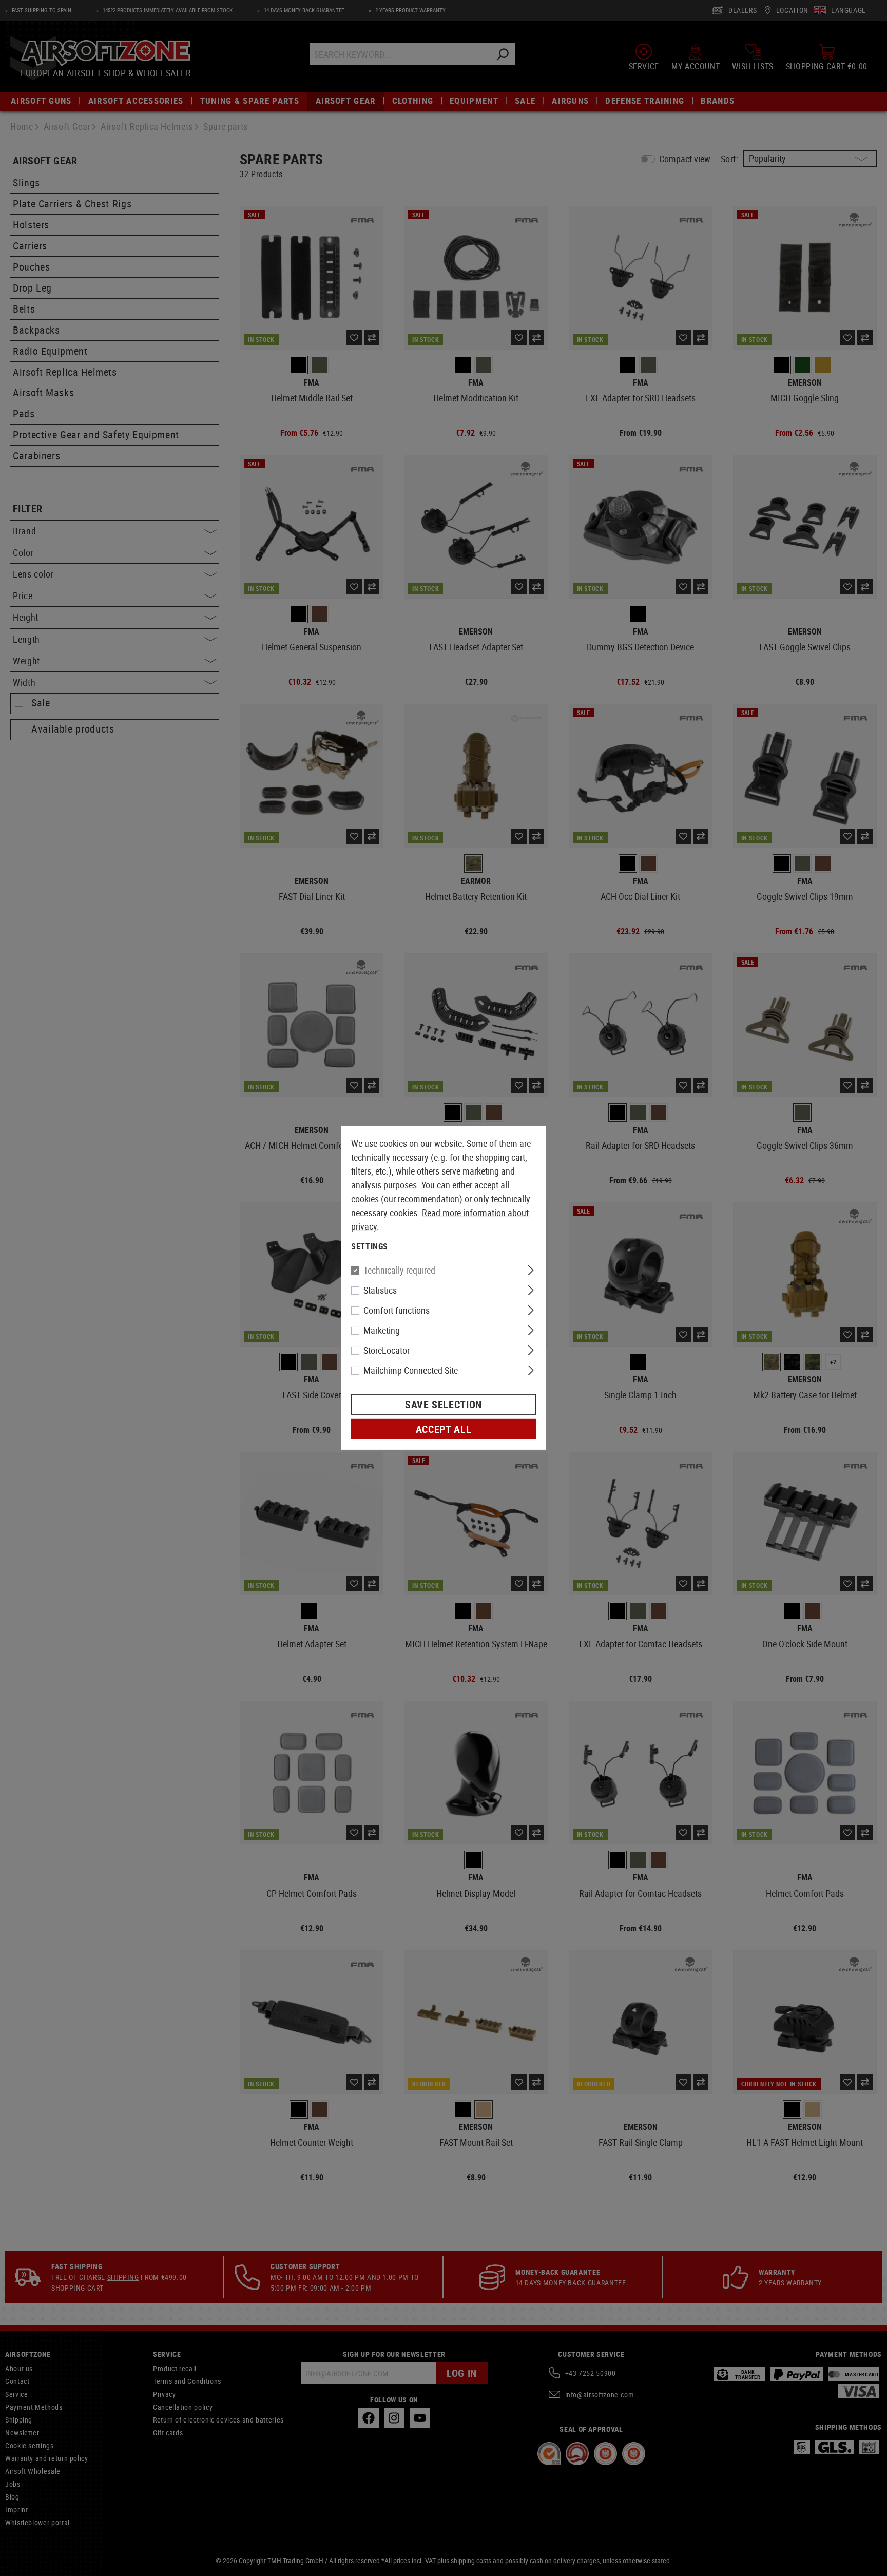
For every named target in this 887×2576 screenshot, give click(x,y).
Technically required (399, 1270)
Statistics (380, 1290)
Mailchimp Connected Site (411, 1370)
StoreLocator (387, 1350)
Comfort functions (397, 1310)
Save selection (444, 1404)
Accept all (444, 1429)
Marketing (382, 1330)
